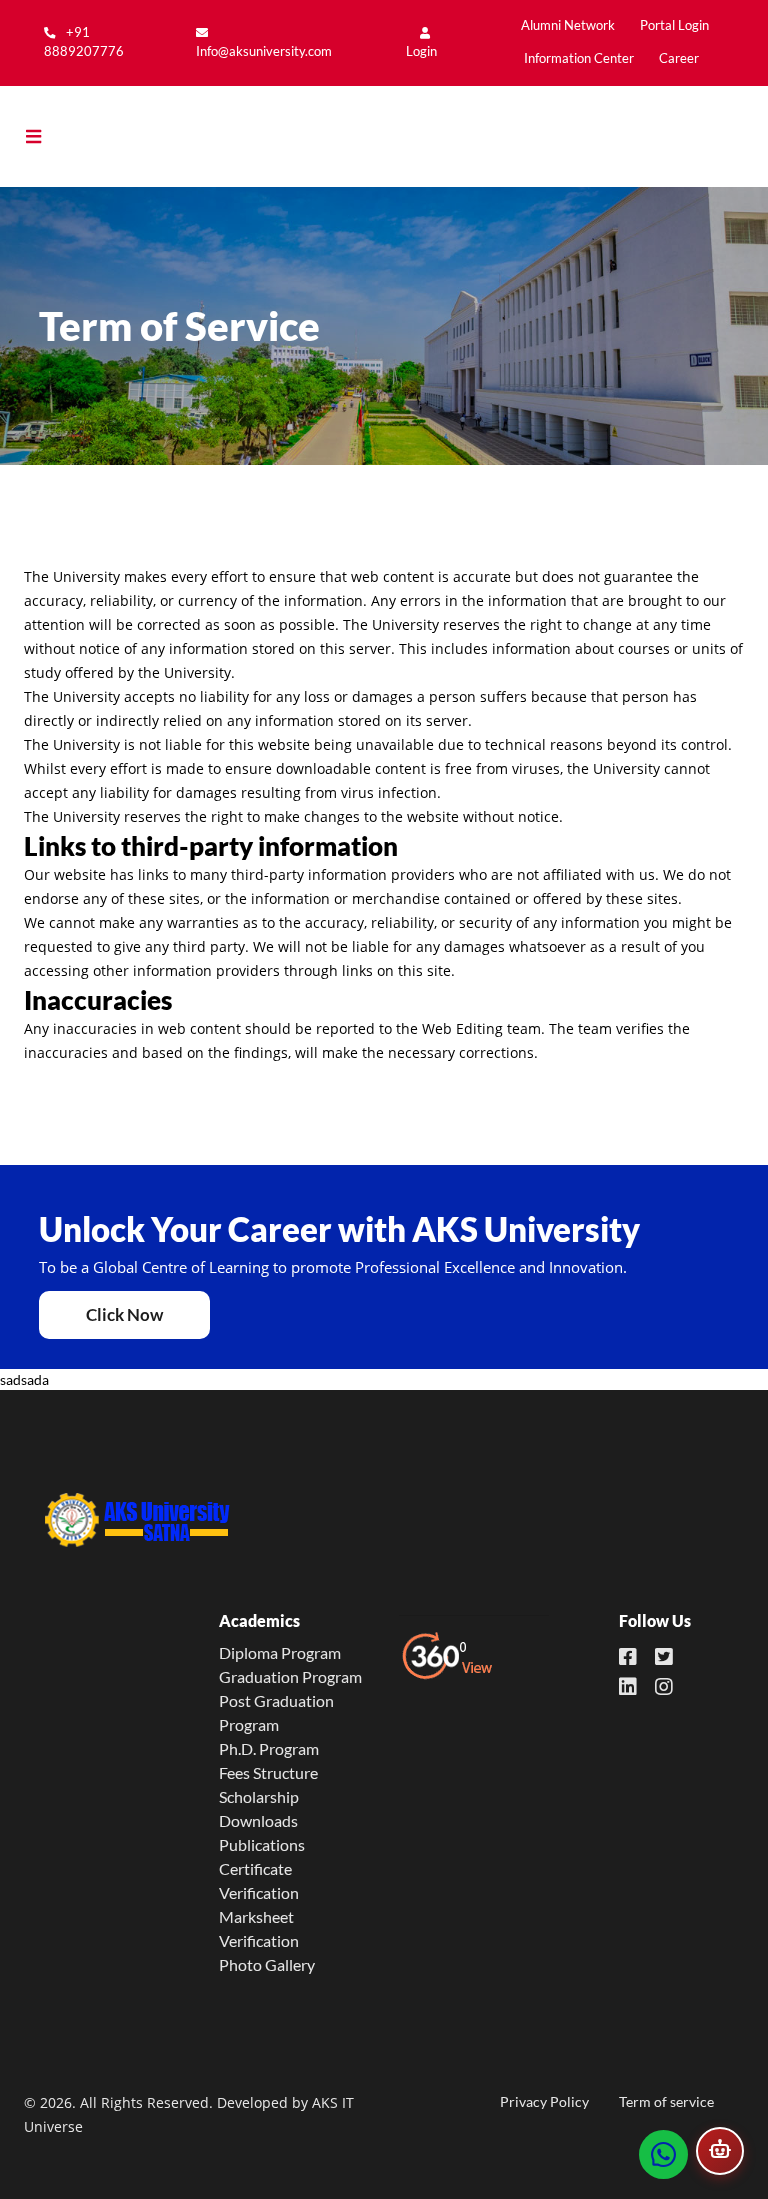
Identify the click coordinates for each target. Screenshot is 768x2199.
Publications (262, 1844)
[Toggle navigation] (48, 137)
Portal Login (674, 25)
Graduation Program (290, 1676)
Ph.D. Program (269, 1748)
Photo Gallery (267, 1964)
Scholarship (259, 1796)
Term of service (666, 2101)
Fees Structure (268, 1772)
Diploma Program (280, 1652)
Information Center (579, 58)
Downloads (258, 1820)
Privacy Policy (544, 2101)
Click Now (124, 1314)
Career (679, 58)
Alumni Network (568, 25)
